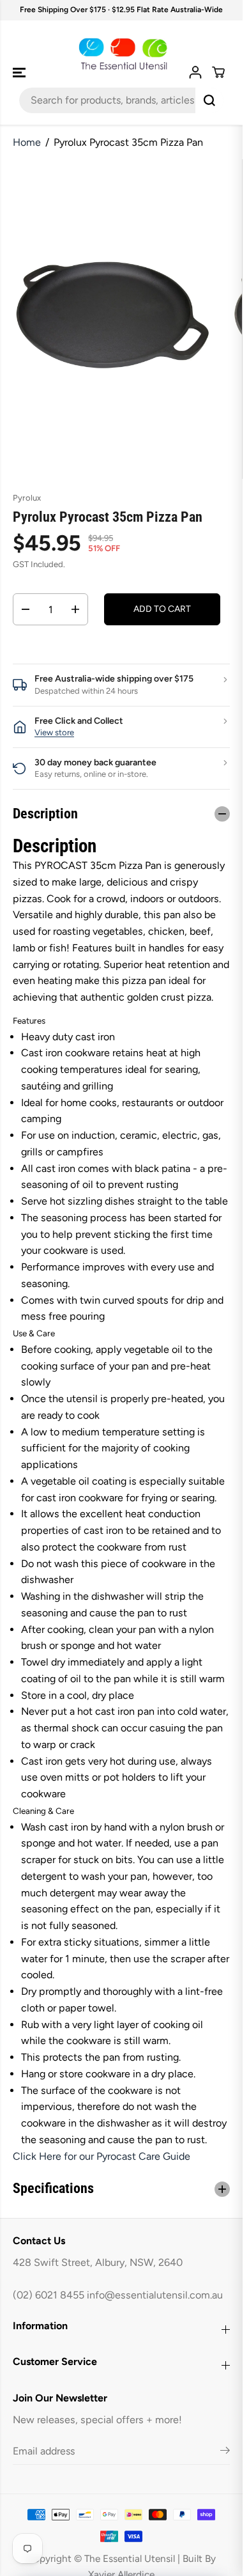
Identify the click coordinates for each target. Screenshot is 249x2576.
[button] (20, 73)
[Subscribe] (225, 2453)
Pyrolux (27, 498)
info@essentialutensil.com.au (155, 2295)
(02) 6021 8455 (49, 2295)
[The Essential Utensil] (121, 54)
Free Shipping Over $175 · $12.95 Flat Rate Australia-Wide (121, 10)
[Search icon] (209, 100)
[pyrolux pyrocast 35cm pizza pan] (112, 319)
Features (29, 1020)
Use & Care (34, 1333)
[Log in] (195, 72)
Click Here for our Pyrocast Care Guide (102, 2156)
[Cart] (218, 72)
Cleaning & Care (43, 1811)
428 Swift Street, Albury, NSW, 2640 (98, 2262)
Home (27, 142)
